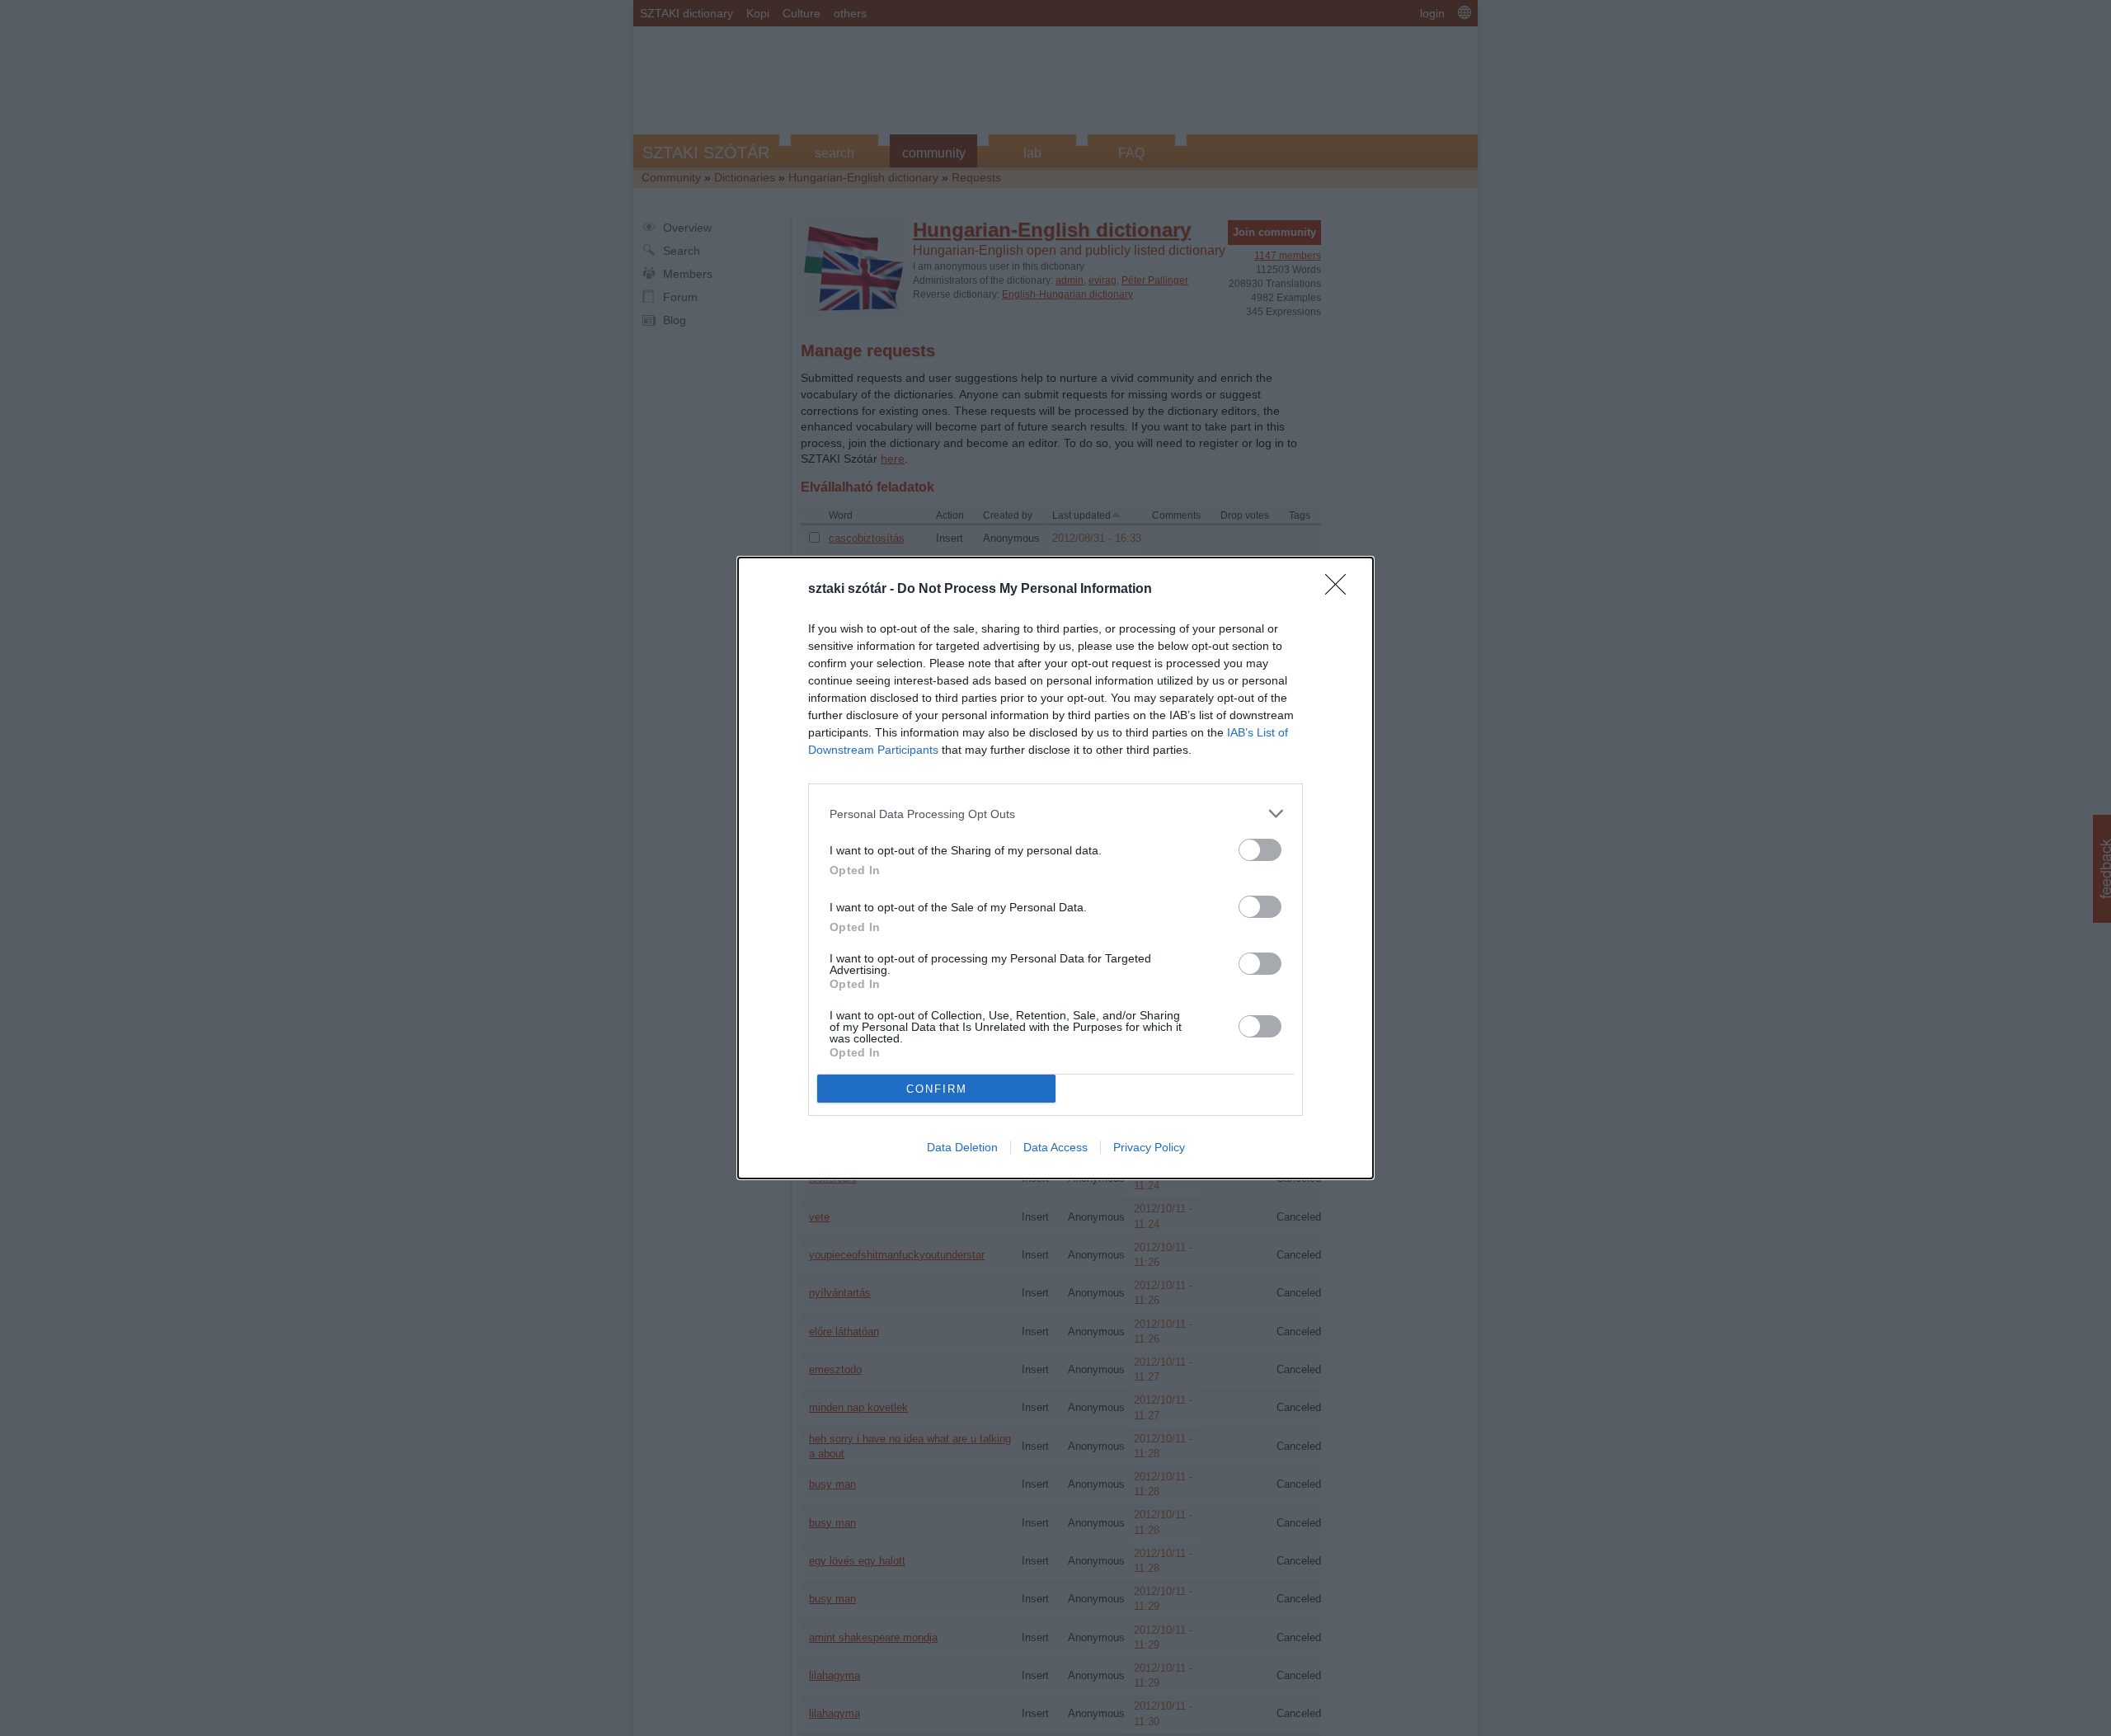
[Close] (1341, 590)
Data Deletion (962, 1147)
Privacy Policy (1149, 1147)
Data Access (1055, 1147)
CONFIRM (937, 1089)
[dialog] (1055, 868)
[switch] (1260, 850)
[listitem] (1055, 814)
